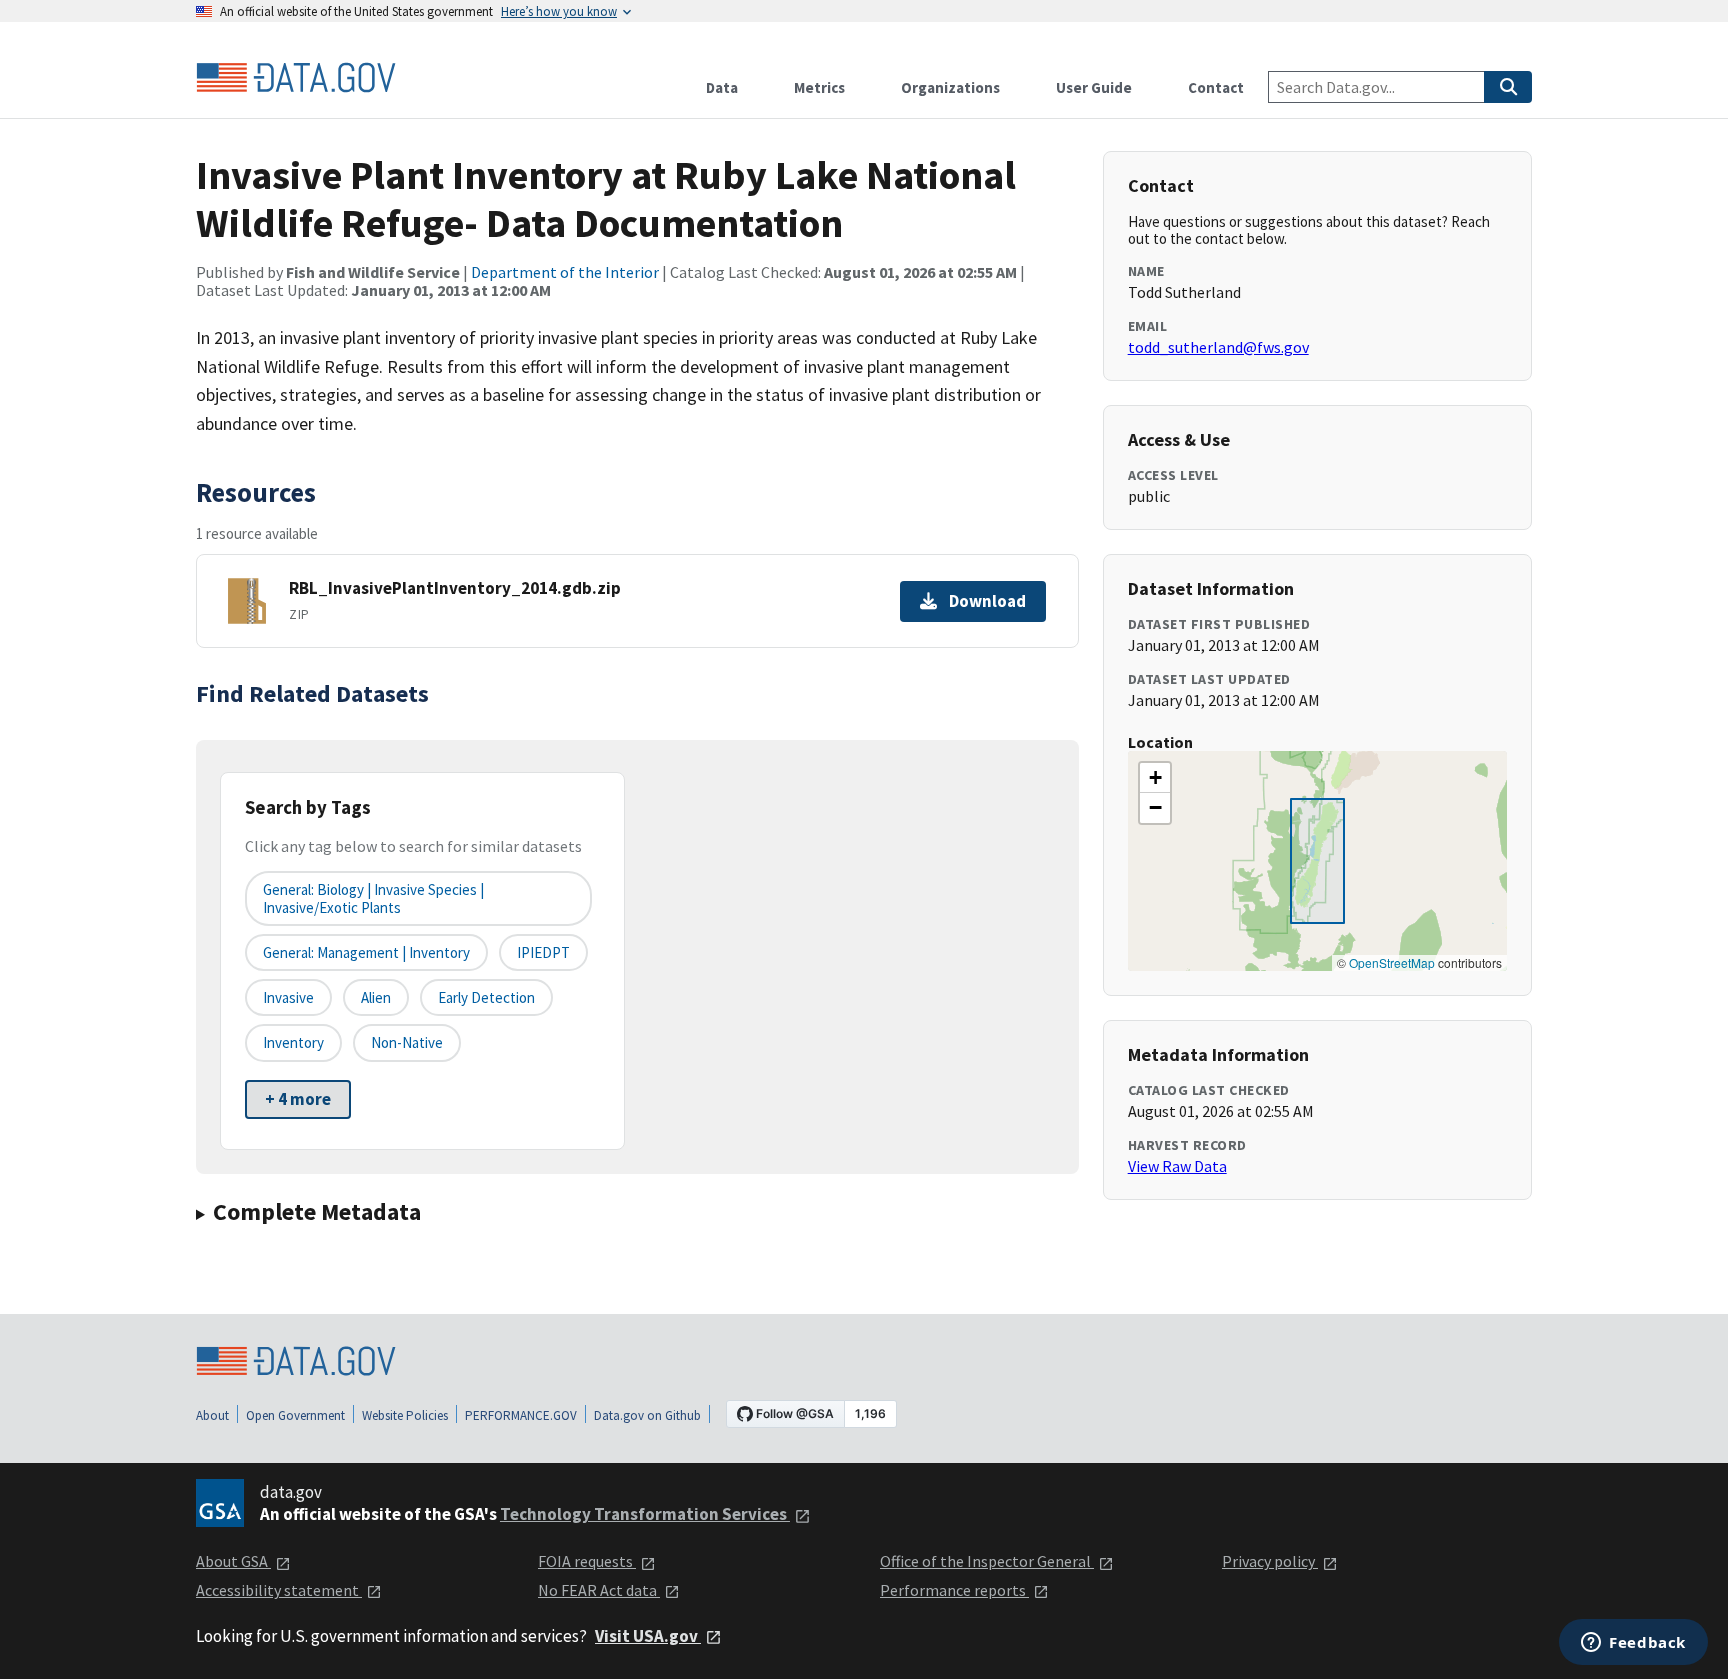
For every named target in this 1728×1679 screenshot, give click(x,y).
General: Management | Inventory (366, 952)
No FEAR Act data (599, 1590)
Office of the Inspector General (987, 1561)
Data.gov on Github (647, 1415)
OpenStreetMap (1392, 962)
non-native (407, 1042)
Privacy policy (1270, 1561)
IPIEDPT (543, 952)
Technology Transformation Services (645, 1514)
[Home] (296, 78)
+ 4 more (298, 1099)
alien (376, 997)
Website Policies (405, 1415)
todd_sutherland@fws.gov (1218, 347)
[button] (1155, 778)
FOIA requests (587, 1561)
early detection (486, 997)
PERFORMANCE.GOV (521, 1415)
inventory (293, 1042)
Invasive (288, 997)
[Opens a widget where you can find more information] (1633, 1644)
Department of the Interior (565, 272)
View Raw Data (1177, 1166)
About (212, 1415)
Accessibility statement (279, 1590)
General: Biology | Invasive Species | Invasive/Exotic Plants (373, 898)
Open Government (295, 1415)
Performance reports (954, 1590)
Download (987, 601)
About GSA (233, 1561)
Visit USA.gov (648, 1636)
